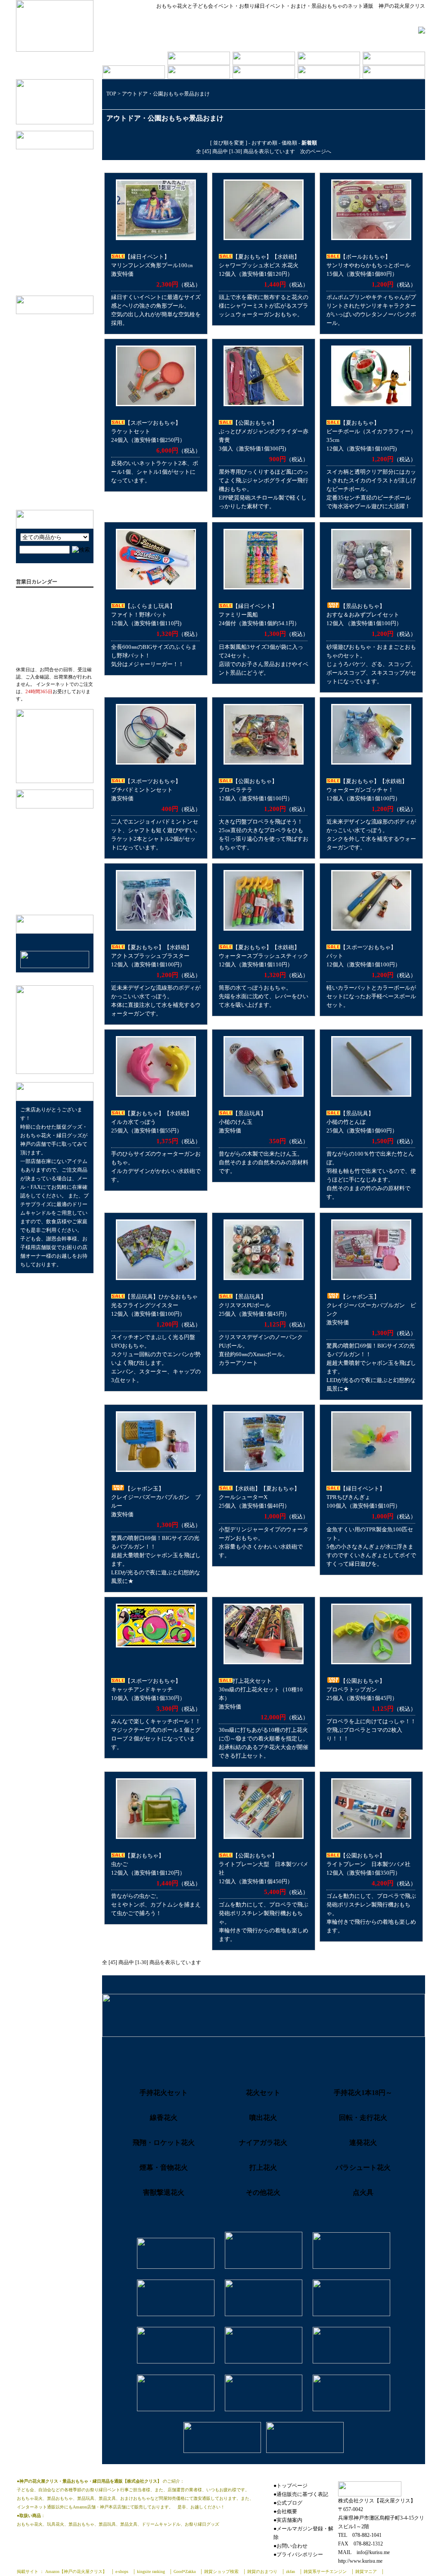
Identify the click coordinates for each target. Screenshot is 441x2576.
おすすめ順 (264, 143)
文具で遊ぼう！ (44, 367)
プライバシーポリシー (50, 855)
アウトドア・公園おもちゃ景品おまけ (166, 94)
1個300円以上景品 (62, 223)
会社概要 (34, 815)
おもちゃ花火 (56, 249)
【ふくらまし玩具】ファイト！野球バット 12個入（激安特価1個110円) (146, 615)
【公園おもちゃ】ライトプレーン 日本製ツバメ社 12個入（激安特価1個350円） (368, 1864)
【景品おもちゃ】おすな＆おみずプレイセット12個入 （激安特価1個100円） (364, 615)
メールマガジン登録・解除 (56, 868)
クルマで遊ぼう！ (47, 490)
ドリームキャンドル (65, 263)
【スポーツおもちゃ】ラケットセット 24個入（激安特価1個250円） (148, 431)
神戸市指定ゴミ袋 (62, 276)
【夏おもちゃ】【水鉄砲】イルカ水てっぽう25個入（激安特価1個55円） (152, 1122)
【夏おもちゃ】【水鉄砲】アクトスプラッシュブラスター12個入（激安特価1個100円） (152, 956)
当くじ (48, 236)
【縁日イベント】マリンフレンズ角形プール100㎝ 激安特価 (152, 265)
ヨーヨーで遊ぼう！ (50, 477)
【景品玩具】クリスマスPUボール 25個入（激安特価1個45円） (254, 1305)
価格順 (289, 143)
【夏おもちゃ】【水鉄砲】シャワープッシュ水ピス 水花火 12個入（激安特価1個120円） (259, 265)
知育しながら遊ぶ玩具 (53, 407)
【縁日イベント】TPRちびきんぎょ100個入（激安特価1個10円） (363, 1497)
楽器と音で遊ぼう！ (50, 421)
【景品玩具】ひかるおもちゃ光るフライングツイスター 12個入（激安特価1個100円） (154, 1305)
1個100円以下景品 (62, 169)
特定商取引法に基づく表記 (56, 842)
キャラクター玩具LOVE (54, 394)
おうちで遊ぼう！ (47, 464)
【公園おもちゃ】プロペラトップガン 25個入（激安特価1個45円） (362, 1689)
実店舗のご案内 (42, 828)
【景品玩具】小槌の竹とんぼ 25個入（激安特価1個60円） (362, 1122)
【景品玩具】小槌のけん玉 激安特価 (242, 1122)
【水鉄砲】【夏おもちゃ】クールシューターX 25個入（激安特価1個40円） (259, 1497)
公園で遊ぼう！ (44, 450)
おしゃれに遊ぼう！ (50, 381)
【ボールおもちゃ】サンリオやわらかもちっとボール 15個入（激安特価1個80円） (368, 265)
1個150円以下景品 (62, 183)
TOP (111, 94)
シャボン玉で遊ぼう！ (53, 337)
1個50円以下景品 (61, 156)
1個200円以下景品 (62, 196)
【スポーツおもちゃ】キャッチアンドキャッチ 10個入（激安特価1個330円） (148, 1689)
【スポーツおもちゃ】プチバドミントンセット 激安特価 (146, 790)
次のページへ (316, 151)
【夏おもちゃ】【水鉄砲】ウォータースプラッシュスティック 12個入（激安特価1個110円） (264, 956)
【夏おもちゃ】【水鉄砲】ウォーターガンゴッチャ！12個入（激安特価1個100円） (367, 790)
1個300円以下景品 (62, 209)
